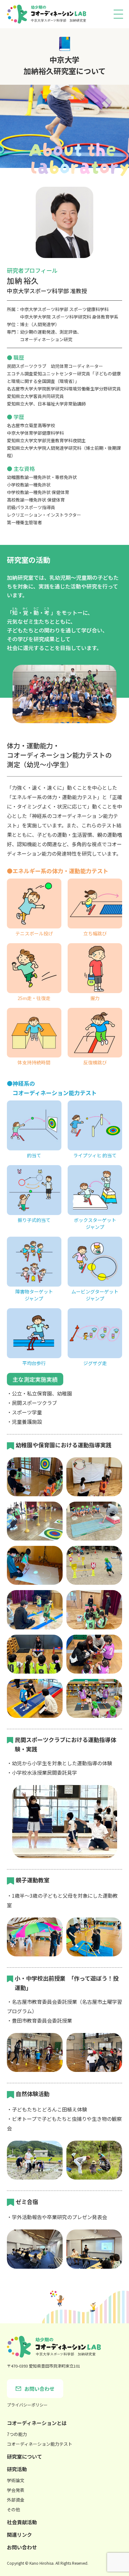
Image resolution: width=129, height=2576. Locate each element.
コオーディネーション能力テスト (40, 2444)
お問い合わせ (22, 2547)
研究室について (24, 2456)
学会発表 (16, 2490)
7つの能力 (17, 2434)
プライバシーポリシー (27, 2405)
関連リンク (19, 2535)
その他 (13, 2509)
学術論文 (16, 2480)
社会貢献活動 (22, 2522)
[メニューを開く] (118, 14)
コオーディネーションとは (37, 2423)
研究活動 (17, 2469)
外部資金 (16, 2500)
